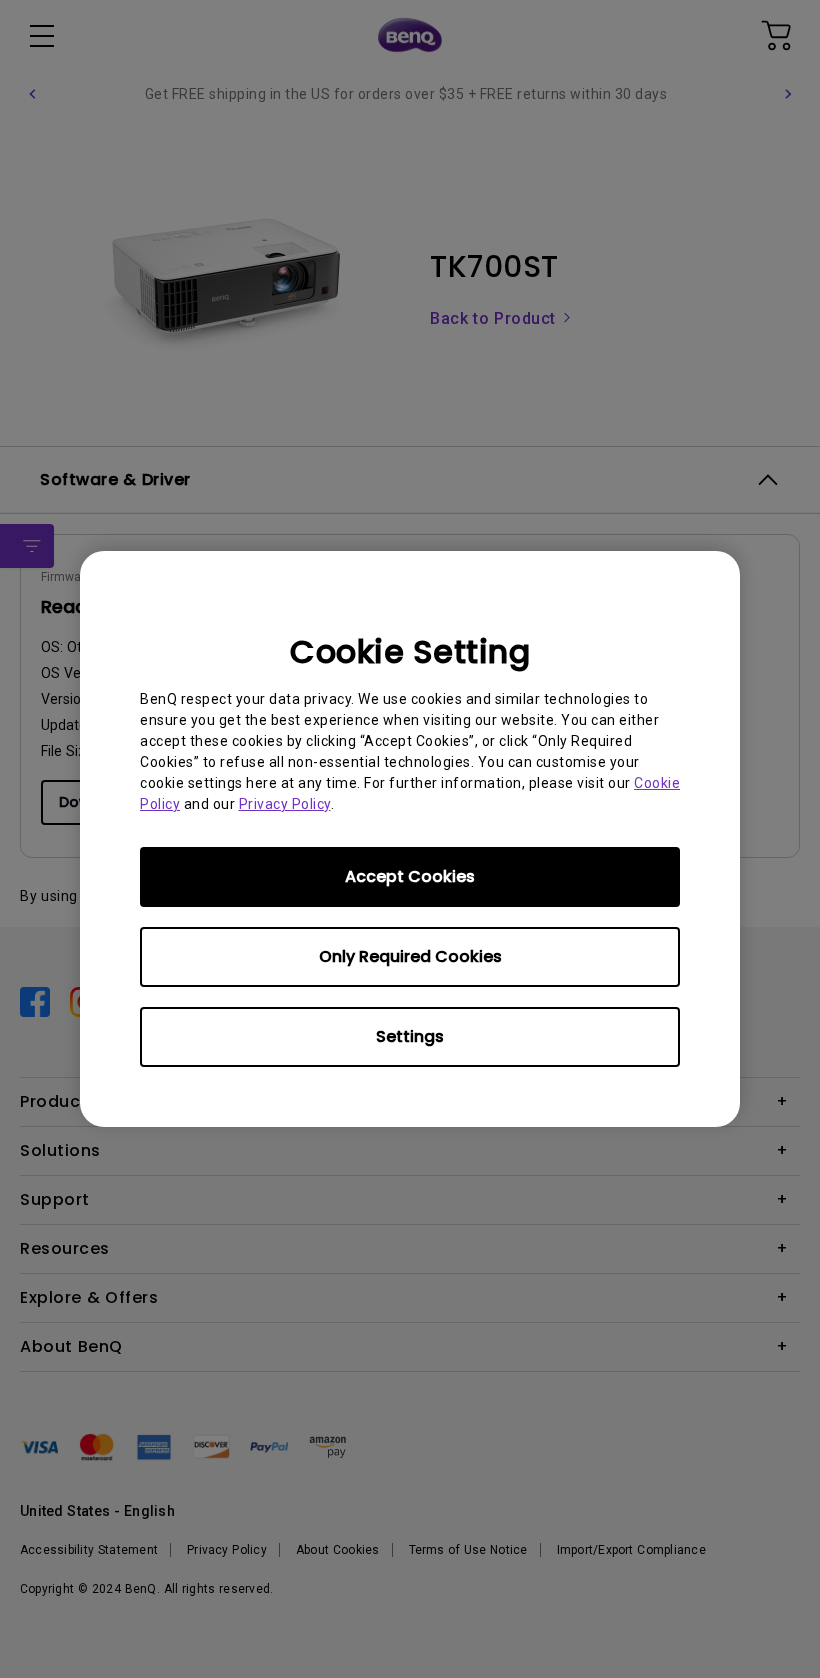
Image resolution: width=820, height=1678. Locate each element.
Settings (410, 1036)
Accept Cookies (410, 876)
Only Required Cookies (410, 956)
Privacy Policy (285, 804)
